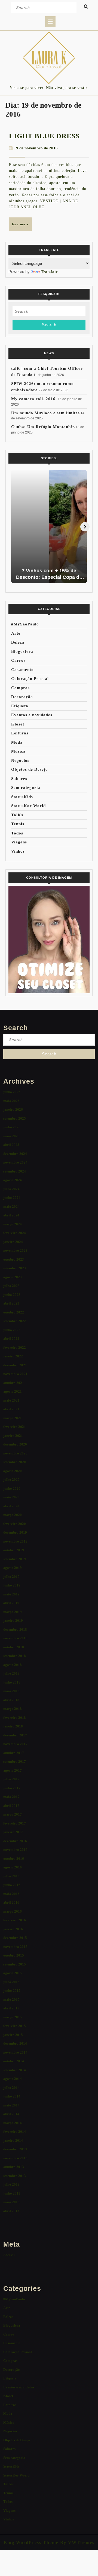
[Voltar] (13, 527)
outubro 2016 (14, 1859)
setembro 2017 (15, 1761)
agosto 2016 (13, 1867)
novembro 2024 (15, 1162)
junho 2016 (12, 1885)
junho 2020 (12, 1488)
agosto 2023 (13, 1277)
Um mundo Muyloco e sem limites (45, 413)
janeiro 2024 (13, 1242)
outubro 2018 (14, 1647)
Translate (49, 272)
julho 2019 (11, 1577)
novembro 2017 (15, 1744)
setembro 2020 (15, 1462)
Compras (20, 688)
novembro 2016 (15, 1850)
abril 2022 (11, 1339)
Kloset (18, 724)
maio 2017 (11, 1797)
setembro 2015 (15, 1964)
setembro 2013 (15, 2176)
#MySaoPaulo (25, 624)
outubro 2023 (14, 1259)
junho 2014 (12, 2096)
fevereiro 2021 (15, 1427)
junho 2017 (12, 1788)
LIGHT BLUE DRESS (44, 136)
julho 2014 (11, 2088)
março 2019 (13, 1612)
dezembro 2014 (15, 2043)
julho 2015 (11, 1982)
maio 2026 (11, 1101)
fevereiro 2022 (15, 1348)
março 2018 (13, 1709)
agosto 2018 (13, 1665)
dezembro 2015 (15, 1938)
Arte (16, 633)
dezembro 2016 (15, 1841)
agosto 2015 (13, 1973)
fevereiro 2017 (15, 1823)
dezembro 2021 (15, 1365)
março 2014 (13, 2123)
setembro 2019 (15, 1559)
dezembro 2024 (15, 1154)
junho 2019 (12, 1585)
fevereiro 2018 (15, 1718)
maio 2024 (11, 1207)
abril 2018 (11, 1700)
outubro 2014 (14, 2061)
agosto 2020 (13, 1471)
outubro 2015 (14, 1955)
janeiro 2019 (13, 1621)
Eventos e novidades (32, 715)
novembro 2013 (15, 2158)
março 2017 (13, 1814)
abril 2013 (11, 2211)
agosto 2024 (13, 1180)
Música (18, 751)
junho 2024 (12, 1198)
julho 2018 (11, 1673)
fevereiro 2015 (15, 2026)
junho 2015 (12, 1991)
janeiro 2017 (13, 1832)
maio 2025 (11, 1136)
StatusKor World (28, 806)
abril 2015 (11, 2008)
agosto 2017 (13, 1770)
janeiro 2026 (13, 1109)
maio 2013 (11, 2202)
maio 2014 (11, 2105)
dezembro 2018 (15, 1629)
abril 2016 (11, 1902)
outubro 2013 (14, 2167)
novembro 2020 (15, 1453)
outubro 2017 (14, 1753)
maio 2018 (11, 1691)
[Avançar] (85, 527)
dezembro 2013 (15, 2149)
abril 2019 (11, 1603)
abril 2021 (11, 1409)
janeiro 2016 (13, 1929)
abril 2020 (11, 1506)
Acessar (9, 2255)
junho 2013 (12, 2193)
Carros (18, 660)
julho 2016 (11, 1876)
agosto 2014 (13, 2079)
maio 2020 (11, 1497)
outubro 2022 (14, 1312)
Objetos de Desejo (30, 769)
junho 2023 (12, 1295)
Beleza (18, 642)
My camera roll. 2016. (34, 399)
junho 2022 (12, 1330)
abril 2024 (11, 1215)
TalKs (17, 815)
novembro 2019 (15, 1541)
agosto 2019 (13, 1568)
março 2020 (13, 1515)
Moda (17, 742)
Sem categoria (26, 788)
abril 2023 (11, 1303)
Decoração (22, 697)
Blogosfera (22, 651)
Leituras (20, 733)
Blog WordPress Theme (31, 2543)
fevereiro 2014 (15, 2132)
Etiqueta (20, 706)
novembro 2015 (15, 1947)
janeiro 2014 (13, 2140)
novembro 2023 (15, 1250)
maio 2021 (11, 1400)
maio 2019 (11, 1594)
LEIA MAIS (22, 226)
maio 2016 (11, 1894)
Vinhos (18, 851)
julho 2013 (11, 2184)
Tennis (18, 824)
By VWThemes (76, 2543)
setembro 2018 (15, 1656)
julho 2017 (11, 1779)
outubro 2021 (14, 1383)
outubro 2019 (14, 1550)
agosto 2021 (13, 1391)
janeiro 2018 (13, 1726)
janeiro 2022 (13, 1356)
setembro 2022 (15, 1321)
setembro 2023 (15, 1268)
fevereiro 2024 (15, 1233)
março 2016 (13, 1911)
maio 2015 (11, 2000)
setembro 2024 (15, 1171)
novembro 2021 (15, 1374)
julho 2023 (11, 1286)
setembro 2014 (15, 2070)
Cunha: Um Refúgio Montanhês (43, 427)
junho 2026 (12, 1092)
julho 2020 (11, 1480)
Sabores (19, 779)
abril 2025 (11, 1145)
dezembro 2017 (15, 1735)
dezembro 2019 (15, 1532)
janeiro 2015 (13, 2035)
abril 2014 (11, 2114)
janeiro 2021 (13, 1436)
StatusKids (22, 797)
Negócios (20, 760)
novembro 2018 (15, 1638)
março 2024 (13, 1224)
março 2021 (13, 1418)
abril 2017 (11, 1806)
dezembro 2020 (15, 1444)
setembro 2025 (15, 1118)
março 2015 (13, 2017)
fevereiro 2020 (15, 1524)
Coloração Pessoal (30, 679)
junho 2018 (12, 1682)
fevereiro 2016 (15, 1920)
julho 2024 (11, 1189)
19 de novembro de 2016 (36, 148)
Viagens (19, 842)
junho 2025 (12, 1127)
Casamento (22, 670)
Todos (17, 833)
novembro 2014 (15, 2052)
